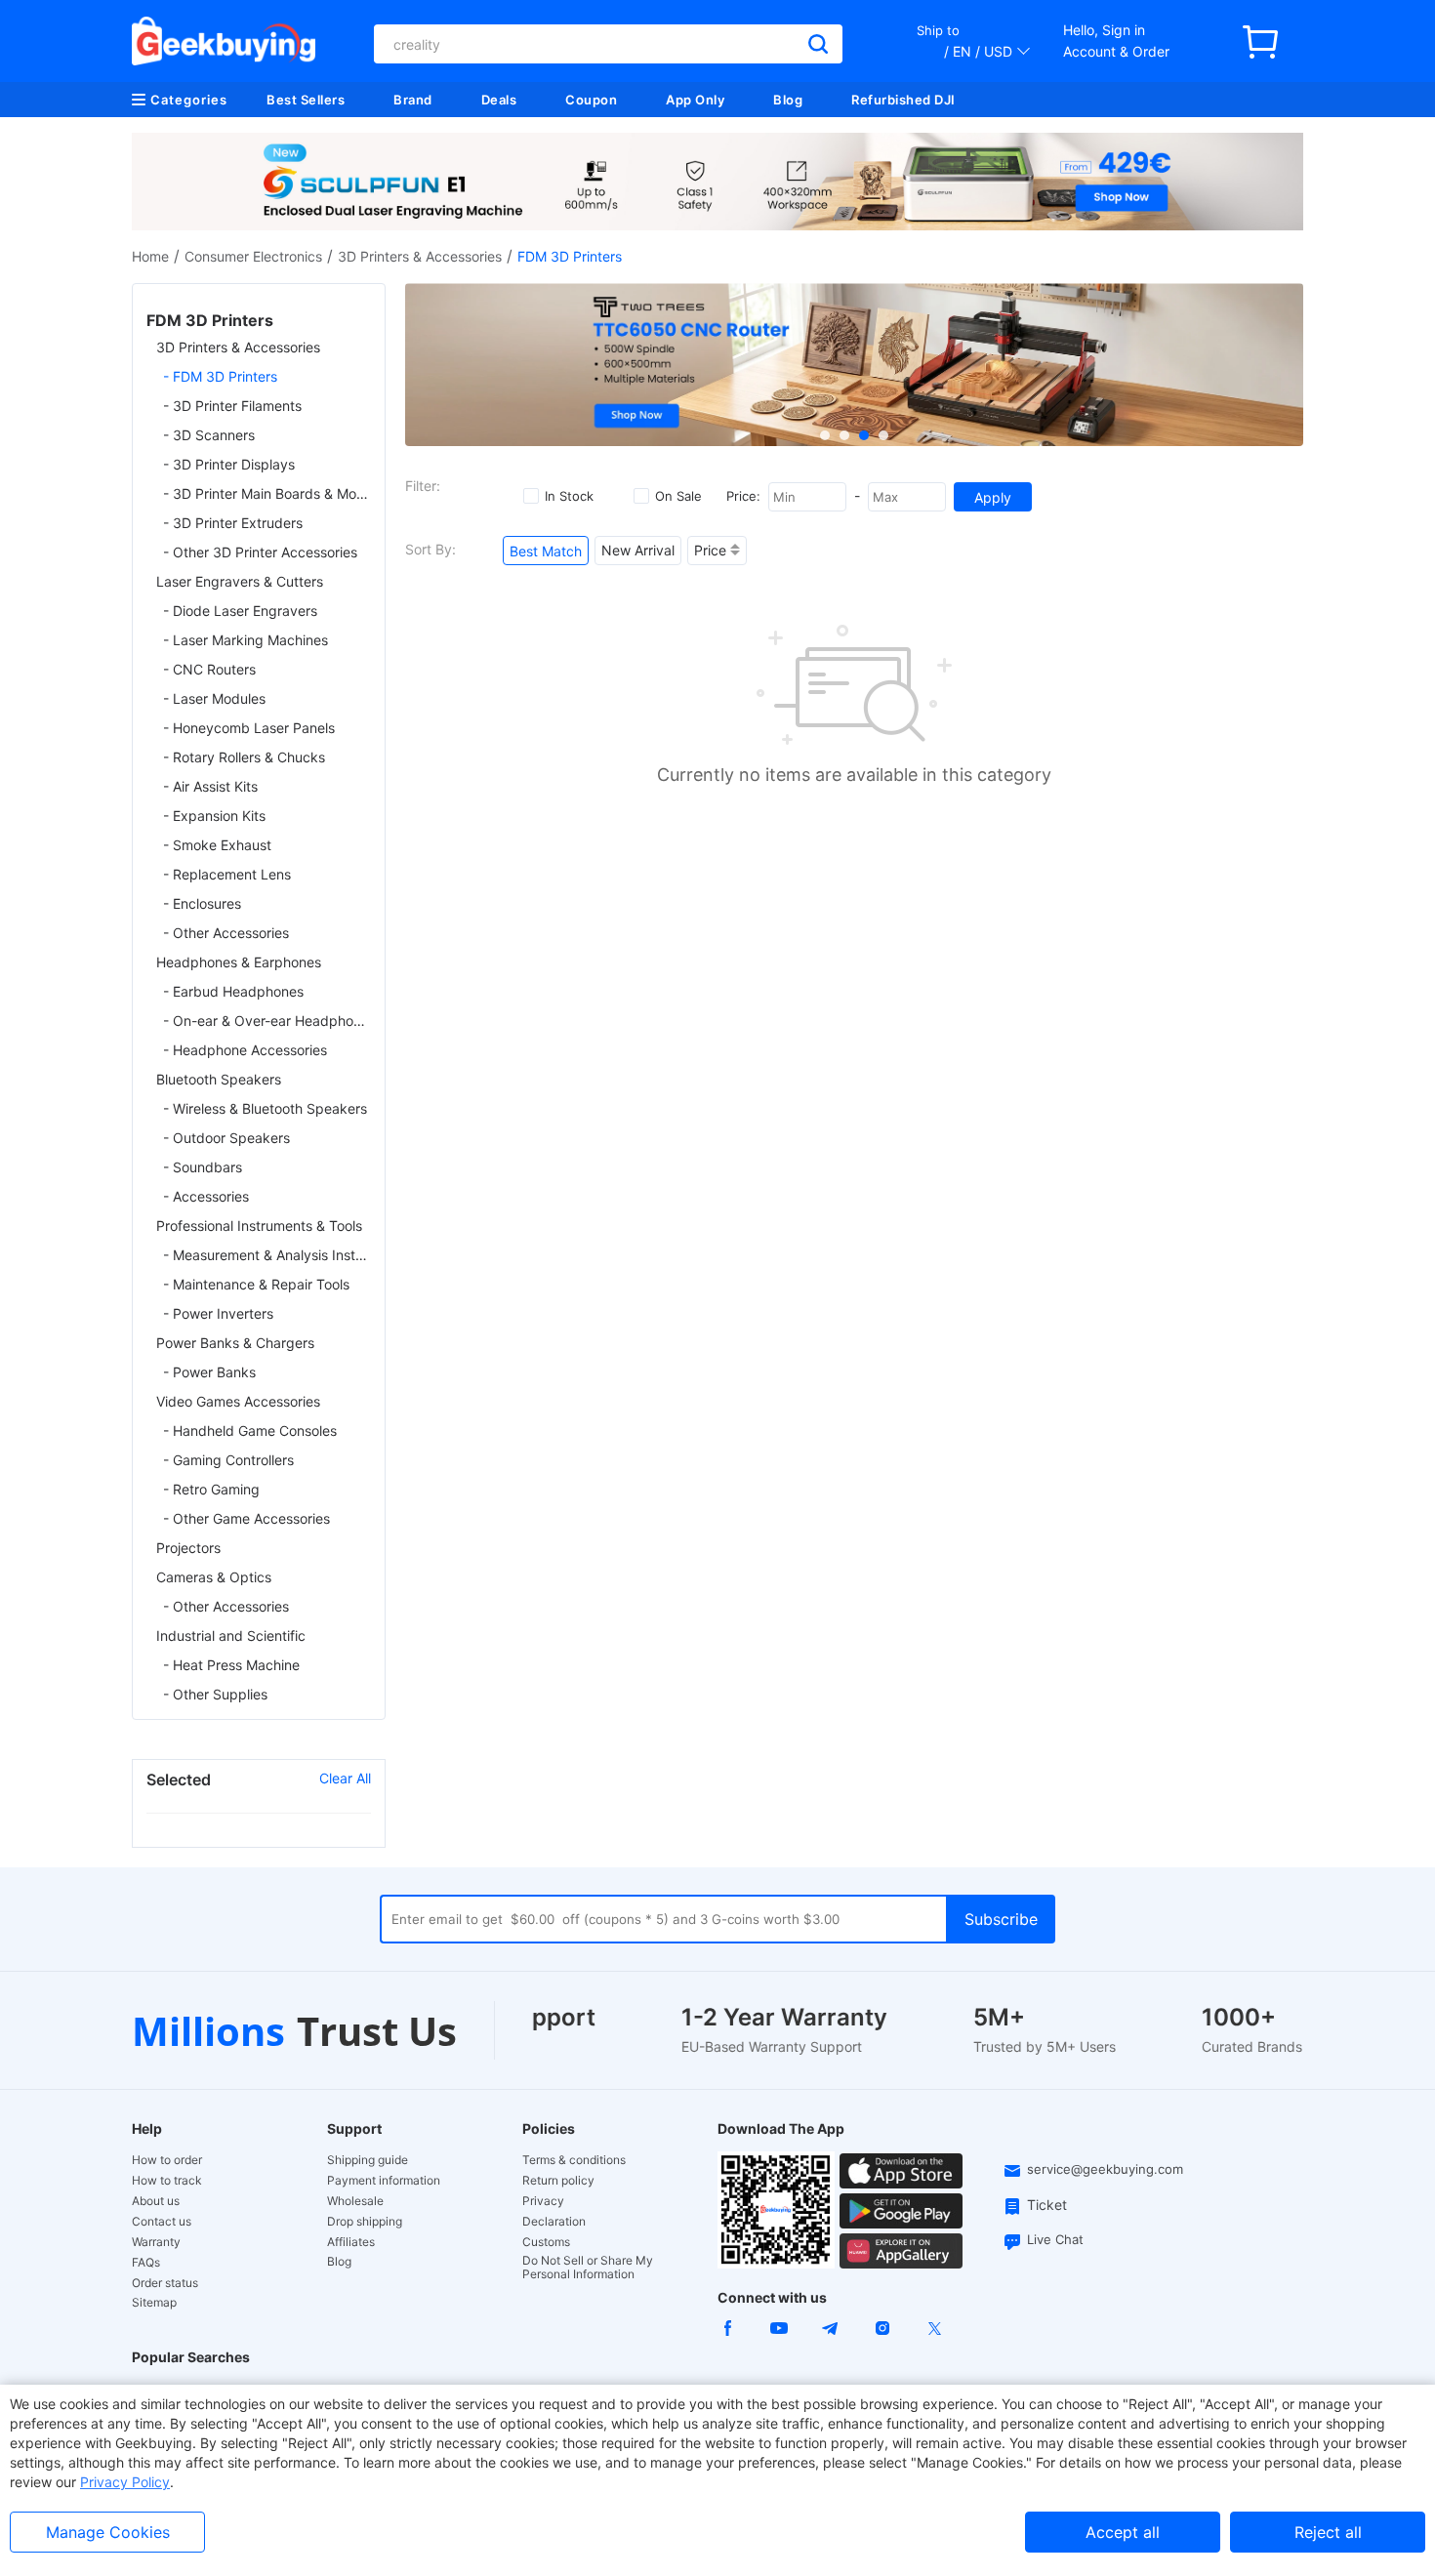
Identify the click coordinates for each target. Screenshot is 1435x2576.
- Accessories (206, 1196)
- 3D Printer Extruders (233, 523)
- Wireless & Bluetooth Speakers (265, 1108)
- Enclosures (202, 903)
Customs (546, 2242)
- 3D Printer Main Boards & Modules (267, 493)
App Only (695, 100)
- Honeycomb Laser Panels (249, 728)
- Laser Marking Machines (246, 640)
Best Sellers (306, 100)
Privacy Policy (125, 2482)
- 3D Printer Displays (229, 464)
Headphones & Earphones (239, 962)
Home (150, 256)
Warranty (156, 2242)
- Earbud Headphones (233, 991)
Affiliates (351, 2242)
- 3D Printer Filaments (232, 406)
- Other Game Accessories (246, 1518)
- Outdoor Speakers (226, 1138)
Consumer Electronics (253, 256)
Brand (413, 100)
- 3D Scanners (209, 435)
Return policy (558, 2181)
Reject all (1328, 2532)
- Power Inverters (218, 1313)
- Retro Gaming (211, 1489)
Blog (788, 100)
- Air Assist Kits (210, 786)
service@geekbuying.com (1105, 2169)
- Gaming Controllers (228, 1460)
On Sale (678, 496)
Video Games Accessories (238, 1401)
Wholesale (355, 2201)
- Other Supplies (215, 1694)
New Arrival (638, 550)
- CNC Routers (209, 669)
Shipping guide (368, 2160)
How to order (167, 2160)
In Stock (569, 496)
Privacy (543, 2201)
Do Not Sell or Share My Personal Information (588, 2268)
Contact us (162, 2222)
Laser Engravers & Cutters (240, 581)
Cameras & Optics (214, 1577)
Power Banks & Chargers (235, 1343)
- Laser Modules (214, 698)
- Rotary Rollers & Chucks (244, 757)
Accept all (1123, 2532)
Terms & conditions (574, 2160)
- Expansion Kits (214, 816)
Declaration (554, 2222)
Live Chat (1055, 2239)
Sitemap (154, 2302)
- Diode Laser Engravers (240, 611)
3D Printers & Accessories (420, 256)
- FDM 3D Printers (220, 376)
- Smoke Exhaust (217, 845)
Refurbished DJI (903, 100)
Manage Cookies (108, 2532)
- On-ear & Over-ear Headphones (267, 1021)
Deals (499, 100)
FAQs (146, 2263)
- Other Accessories (226, 933)
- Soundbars (203, 1167)
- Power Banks (209, 1372)
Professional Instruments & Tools (259, 1226)
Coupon (591, 100)
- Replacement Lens (227, 874)
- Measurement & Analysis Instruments (267, 1255)
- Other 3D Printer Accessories (260, 552)
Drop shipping (365, 2222)
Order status (165, 2283)
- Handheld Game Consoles (250, 1431)
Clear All (345, 1778)
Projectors (188, 1548)
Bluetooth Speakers (219, 1079)
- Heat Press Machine (231, 1665)
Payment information (384, 2181)
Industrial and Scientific (231, 1636)
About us (156, 2201)
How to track (167, 2181)
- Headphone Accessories (245, 1050)
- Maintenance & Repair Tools (256, 1284)
